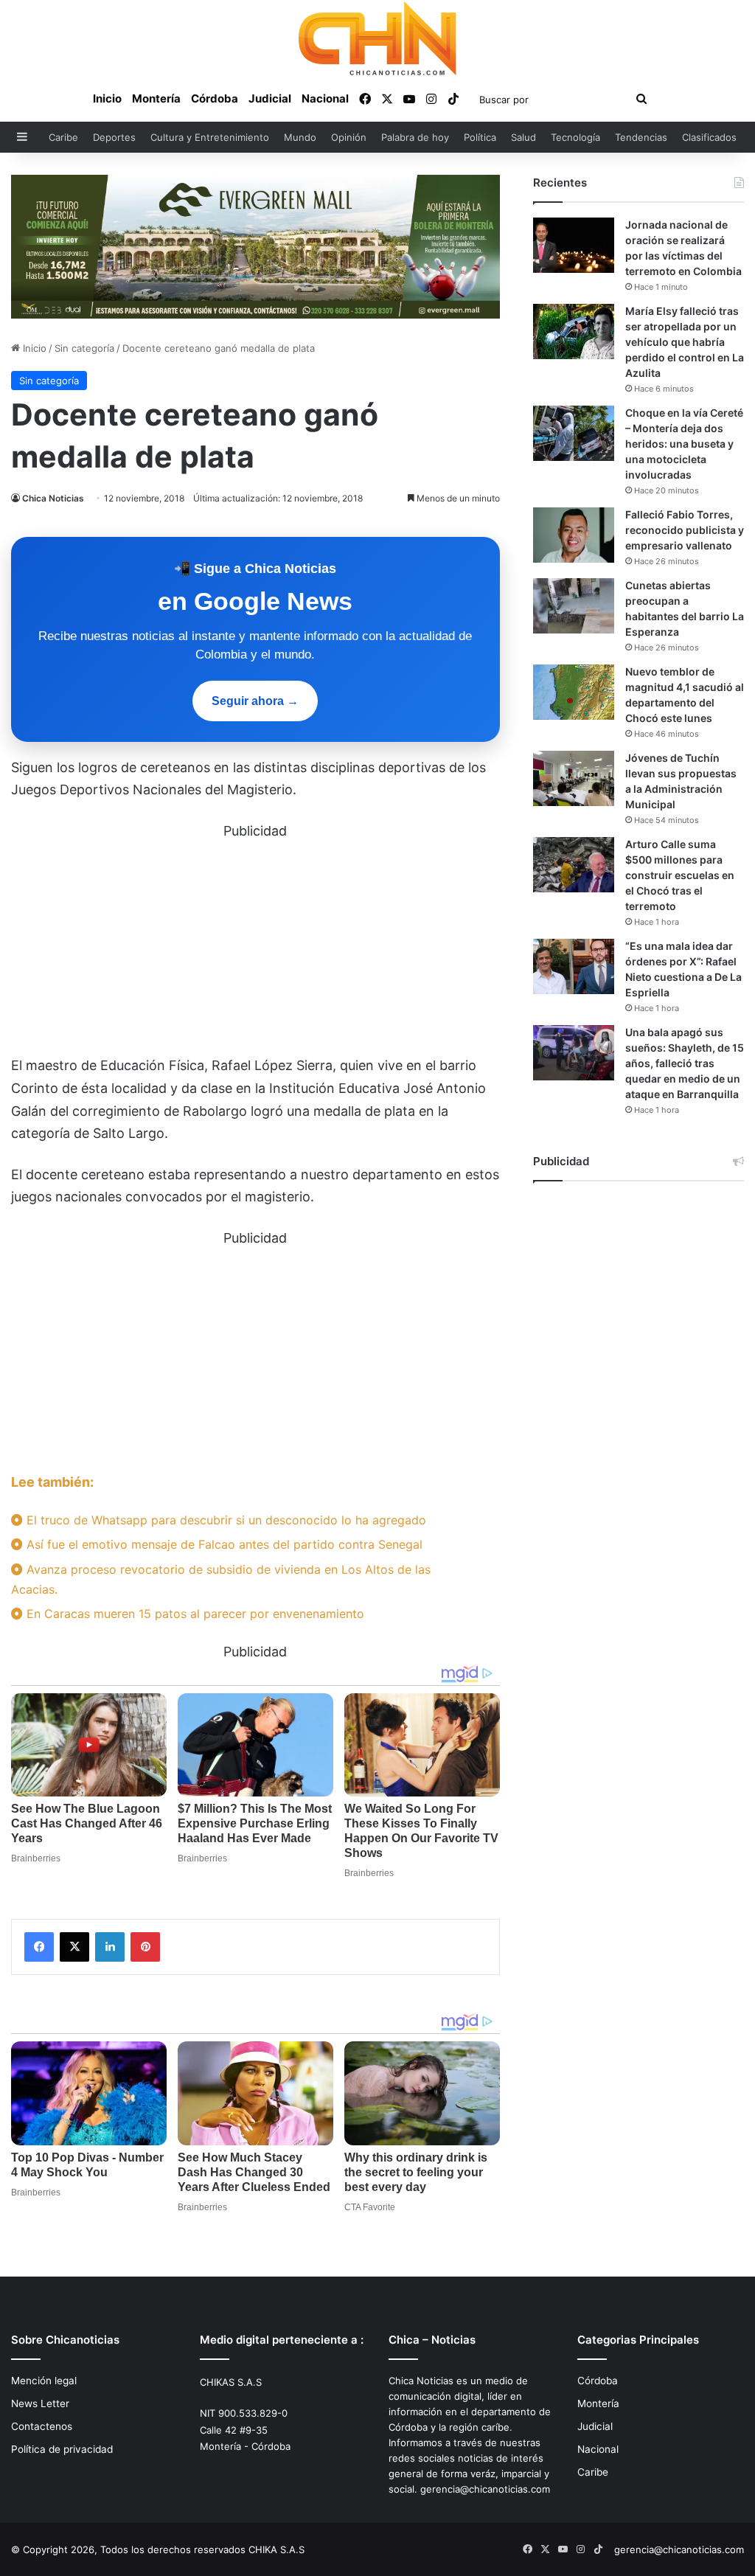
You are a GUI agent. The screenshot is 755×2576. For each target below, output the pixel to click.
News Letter (40, 2403)
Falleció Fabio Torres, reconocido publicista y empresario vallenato (685, 530)
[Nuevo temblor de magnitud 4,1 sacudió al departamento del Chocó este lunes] (574, 692)
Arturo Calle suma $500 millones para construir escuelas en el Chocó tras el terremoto (680, 875)
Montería (156, 98)
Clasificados (709, 137)
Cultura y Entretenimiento (210, 137)
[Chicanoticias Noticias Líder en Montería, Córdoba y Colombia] (377, 38)
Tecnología (575, 137)
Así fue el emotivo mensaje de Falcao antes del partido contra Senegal (223, 1544)
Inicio (107, 98)
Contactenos (42, 2426)
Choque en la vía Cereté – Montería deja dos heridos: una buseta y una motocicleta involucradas (684, 444)
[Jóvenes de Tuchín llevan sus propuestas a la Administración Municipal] (574, 778)
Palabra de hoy (415, 137)
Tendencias (641, 137)
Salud (523, 137)
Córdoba (215, 98)
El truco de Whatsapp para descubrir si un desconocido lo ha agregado (225, 1520)
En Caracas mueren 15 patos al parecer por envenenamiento (194, 1614)
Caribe (63, 137)
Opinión (349, 137)
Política (480, 137)
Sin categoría (84, 348)
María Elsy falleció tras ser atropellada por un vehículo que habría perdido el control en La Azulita (685, 342)
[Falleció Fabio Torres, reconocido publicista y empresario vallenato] (574, 535)
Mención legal (44, 2381)
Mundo (300, 137)
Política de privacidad (62, 2449)
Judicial (270, 98)
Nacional (325, 98)
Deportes (114, 137)
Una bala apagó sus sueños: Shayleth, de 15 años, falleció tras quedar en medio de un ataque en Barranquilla (685, 1063)
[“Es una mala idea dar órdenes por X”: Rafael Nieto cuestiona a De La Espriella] (574, 966)
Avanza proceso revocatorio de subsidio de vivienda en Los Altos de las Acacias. (221, 1579)
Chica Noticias (53, 498)
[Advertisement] (255, 945)
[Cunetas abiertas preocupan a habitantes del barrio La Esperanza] (574, 606)
